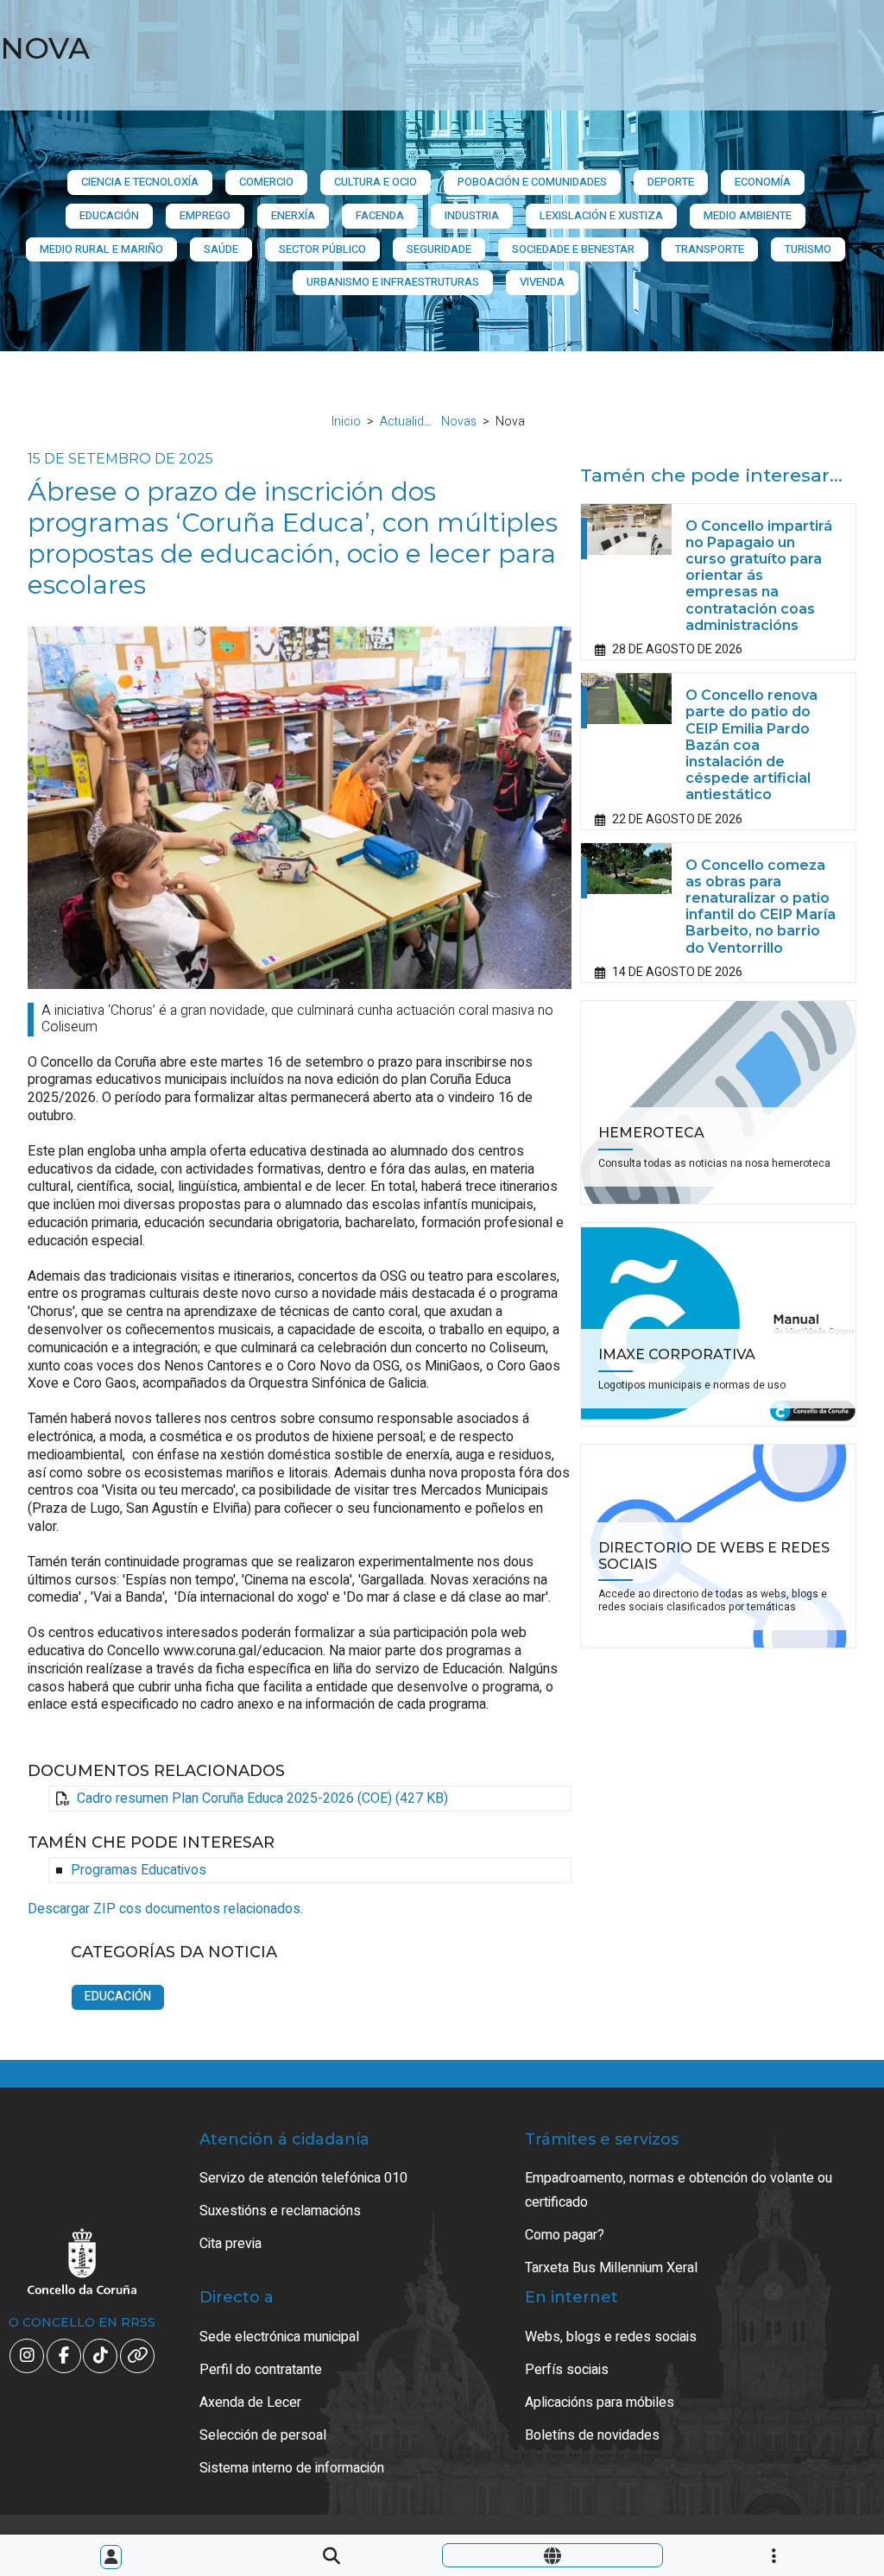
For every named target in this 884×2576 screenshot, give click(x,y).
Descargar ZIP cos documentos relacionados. (165, 1909)
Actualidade (412, 422)
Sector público (322, 249)
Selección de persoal (263, 2435)
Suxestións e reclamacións (280, 2211)
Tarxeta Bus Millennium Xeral (611, 2268)
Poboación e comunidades (532, 182)
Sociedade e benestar (573, 249)
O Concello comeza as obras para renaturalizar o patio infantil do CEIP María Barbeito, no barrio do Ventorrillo (761, 907)
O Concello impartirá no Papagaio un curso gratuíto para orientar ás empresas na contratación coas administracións (759, 576)
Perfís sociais (567, 2370)
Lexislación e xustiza (601, 215)
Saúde (221, 249)
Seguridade (439, 249)
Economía (763, 182)
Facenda (380, 215)
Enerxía (293, 215)
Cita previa (230, 2244)
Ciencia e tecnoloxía (140, 182)
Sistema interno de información (292, 2468)
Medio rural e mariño (101, 249)
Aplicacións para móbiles (600, 2403)
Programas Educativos (139, 1870)
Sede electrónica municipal (279, 2337)
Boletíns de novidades (592, 2435)
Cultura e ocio (376, 182)
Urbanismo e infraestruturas (393, 282)
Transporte (710, 249)
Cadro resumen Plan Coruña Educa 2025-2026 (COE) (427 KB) (262, 1798)
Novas (459, 422)
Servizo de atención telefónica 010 (303, 2178)
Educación (109, 215)
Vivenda (542, 282)
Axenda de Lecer (250, 2403)
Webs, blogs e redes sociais (611, 2337)
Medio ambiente (748, 215)
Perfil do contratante (261, 2370)
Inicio (346, 422)
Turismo (808, 249)
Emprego (205, 215)
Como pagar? (565, 2235)
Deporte (671, 182)
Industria (472, 215)
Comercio (266, 182)
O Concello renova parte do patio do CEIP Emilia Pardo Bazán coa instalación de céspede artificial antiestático (751, 745)
